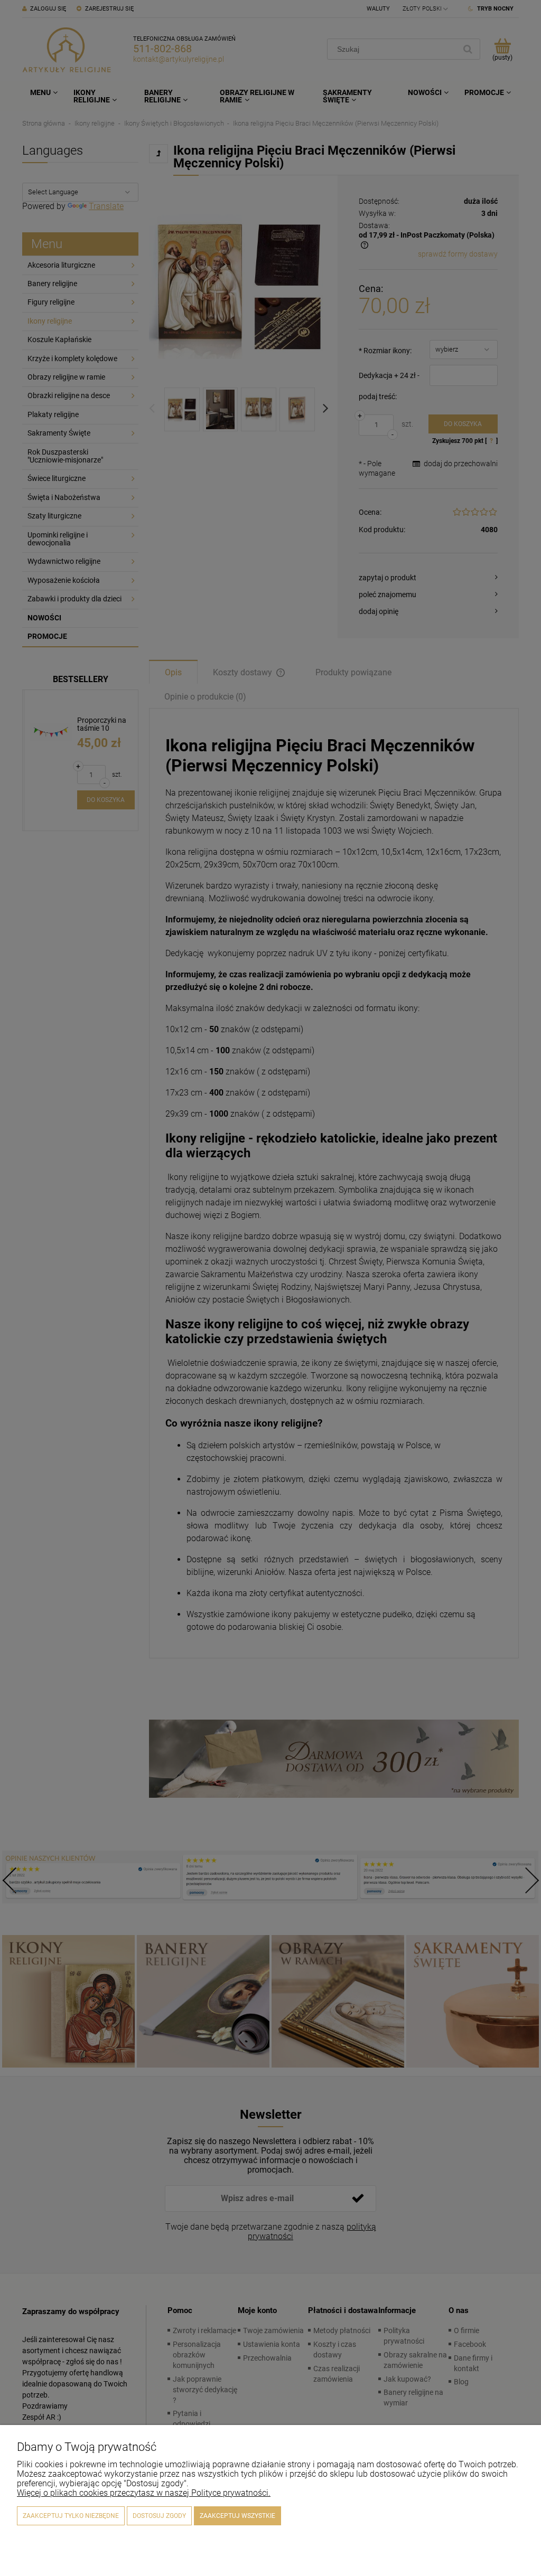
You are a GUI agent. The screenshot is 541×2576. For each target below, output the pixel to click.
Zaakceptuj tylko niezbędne (71, 2516)
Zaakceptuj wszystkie (237, 2516)
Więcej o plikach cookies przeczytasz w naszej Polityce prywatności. (144, 2493)
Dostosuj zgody (159, 2516)
